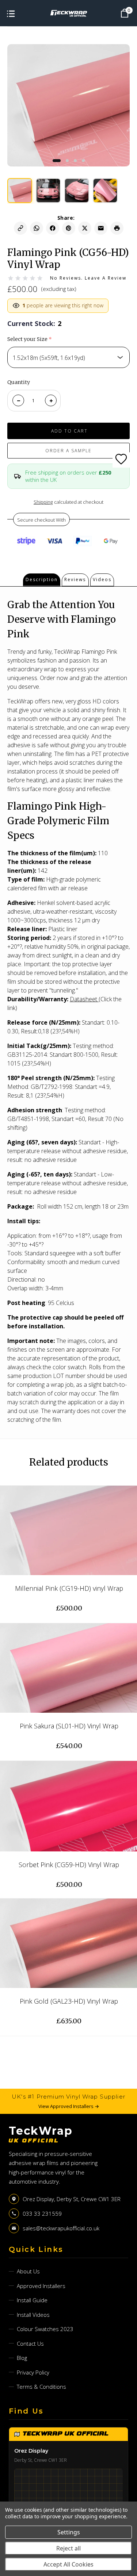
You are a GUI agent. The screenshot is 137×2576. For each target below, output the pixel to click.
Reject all (68, 2548)
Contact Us (30, 2343)
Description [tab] (42, 579)
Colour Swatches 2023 (45, 2329)
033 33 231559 (42, 2214)
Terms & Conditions (41, 2387)
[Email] (101, 228)
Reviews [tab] (75, 579)
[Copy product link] (20, 228)
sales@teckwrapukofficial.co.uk (61, 2228)
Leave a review (106, 278)
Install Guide (32, 2300)
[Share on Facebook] (53, 228)
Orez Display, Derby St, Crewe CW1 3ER (72, 2199)
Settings (69, 2532)
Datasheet (83, 999)
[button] (57, 161)
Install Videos (33, 2315)
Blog (22, 2358)
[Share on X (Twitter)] (85, 228)
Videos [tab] (102, 579)
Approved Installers (41, 2286)
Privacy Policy (33, 2372)
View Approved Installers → (69, 2106)
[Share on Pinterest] (69, 228)
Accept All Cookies (68, 2564)
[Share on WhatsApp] (37, 228)
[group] (20, 191)
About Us (28, 2271)
